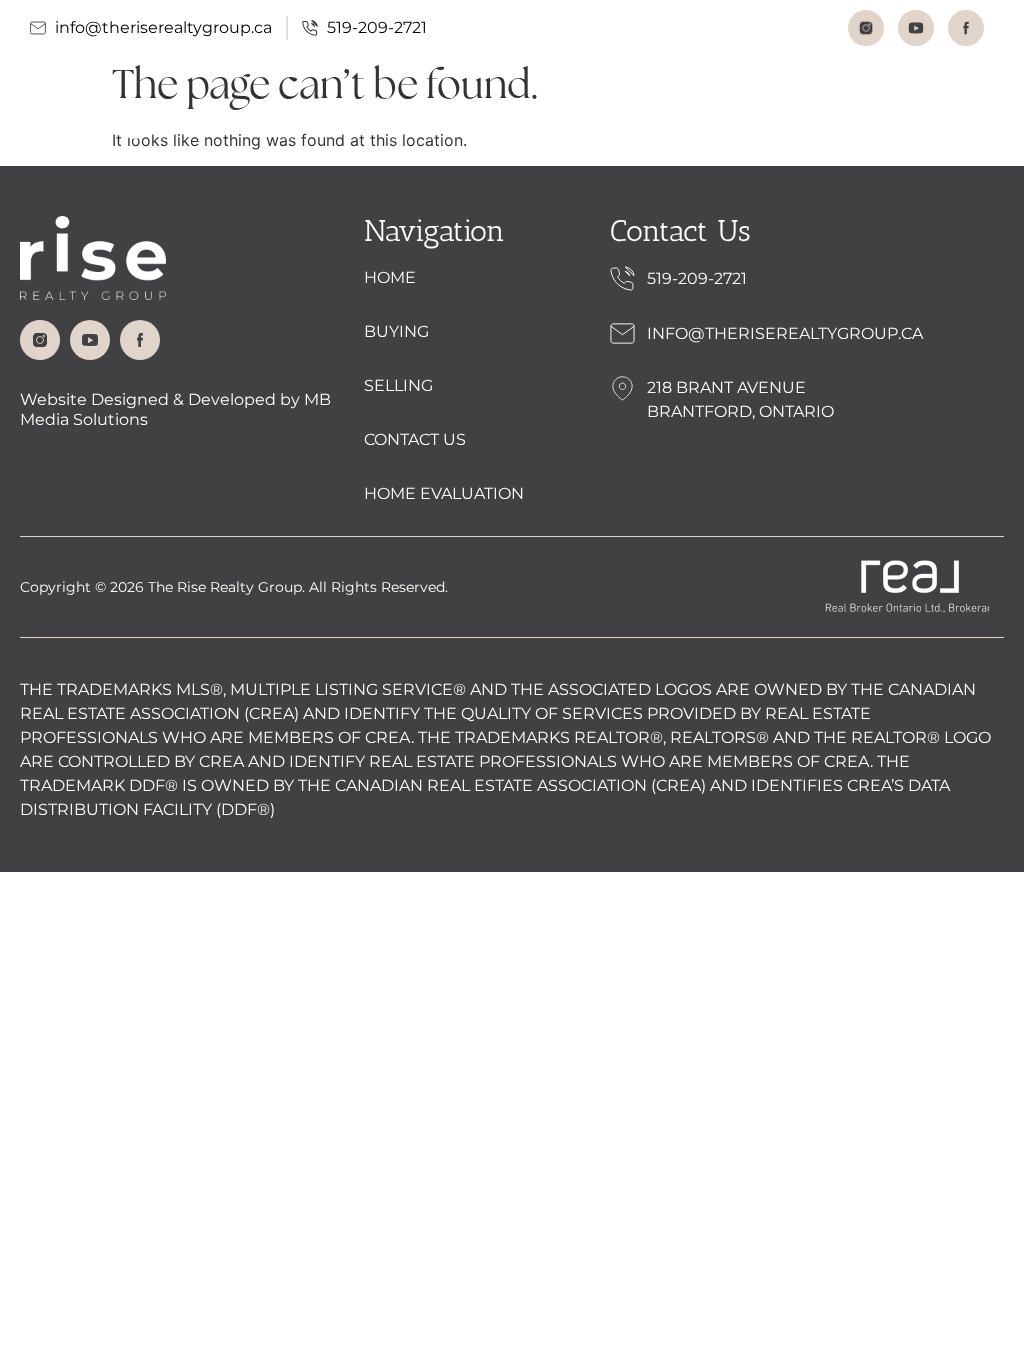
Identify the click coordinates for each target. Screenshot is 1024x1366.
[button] (957, 120)
